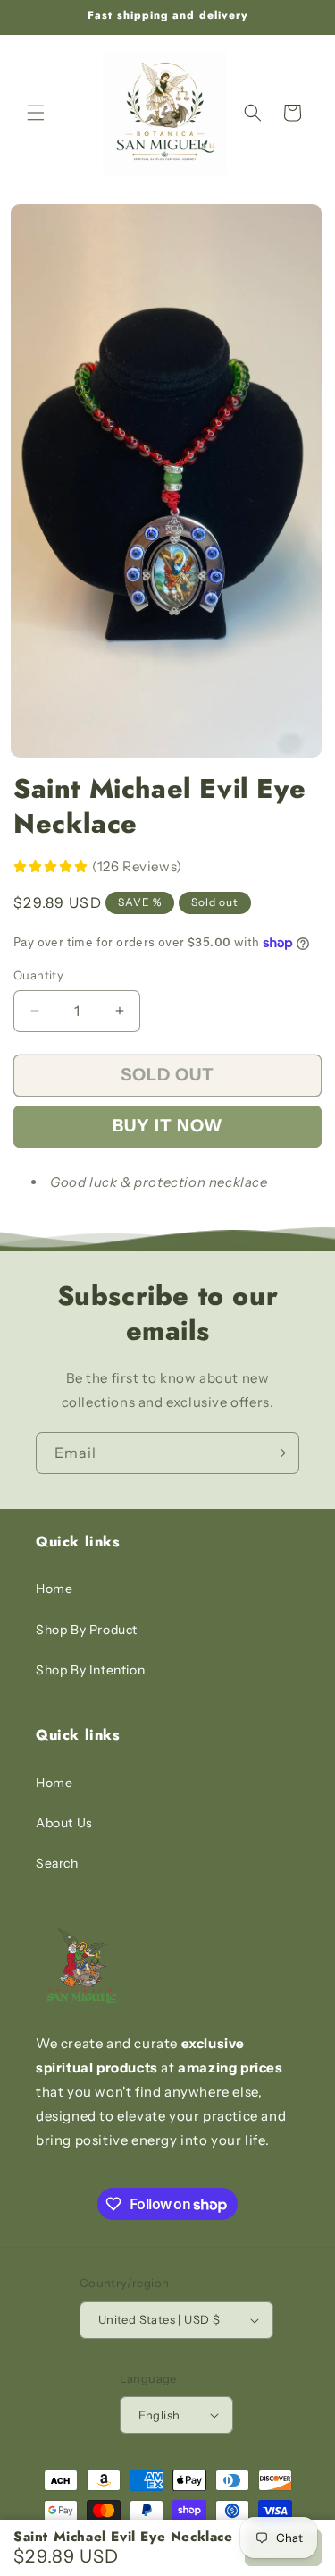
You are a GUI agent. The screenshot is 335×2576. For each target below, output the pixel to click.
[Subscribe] (279, 1453)
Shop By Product (87, 1630)
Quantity (38, 975)
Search (57, 1863)
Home (54, 1589)
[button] (36, 113)
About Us (64, 1823)
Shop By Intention (90, 1670)
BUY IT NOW (168, 1126)
